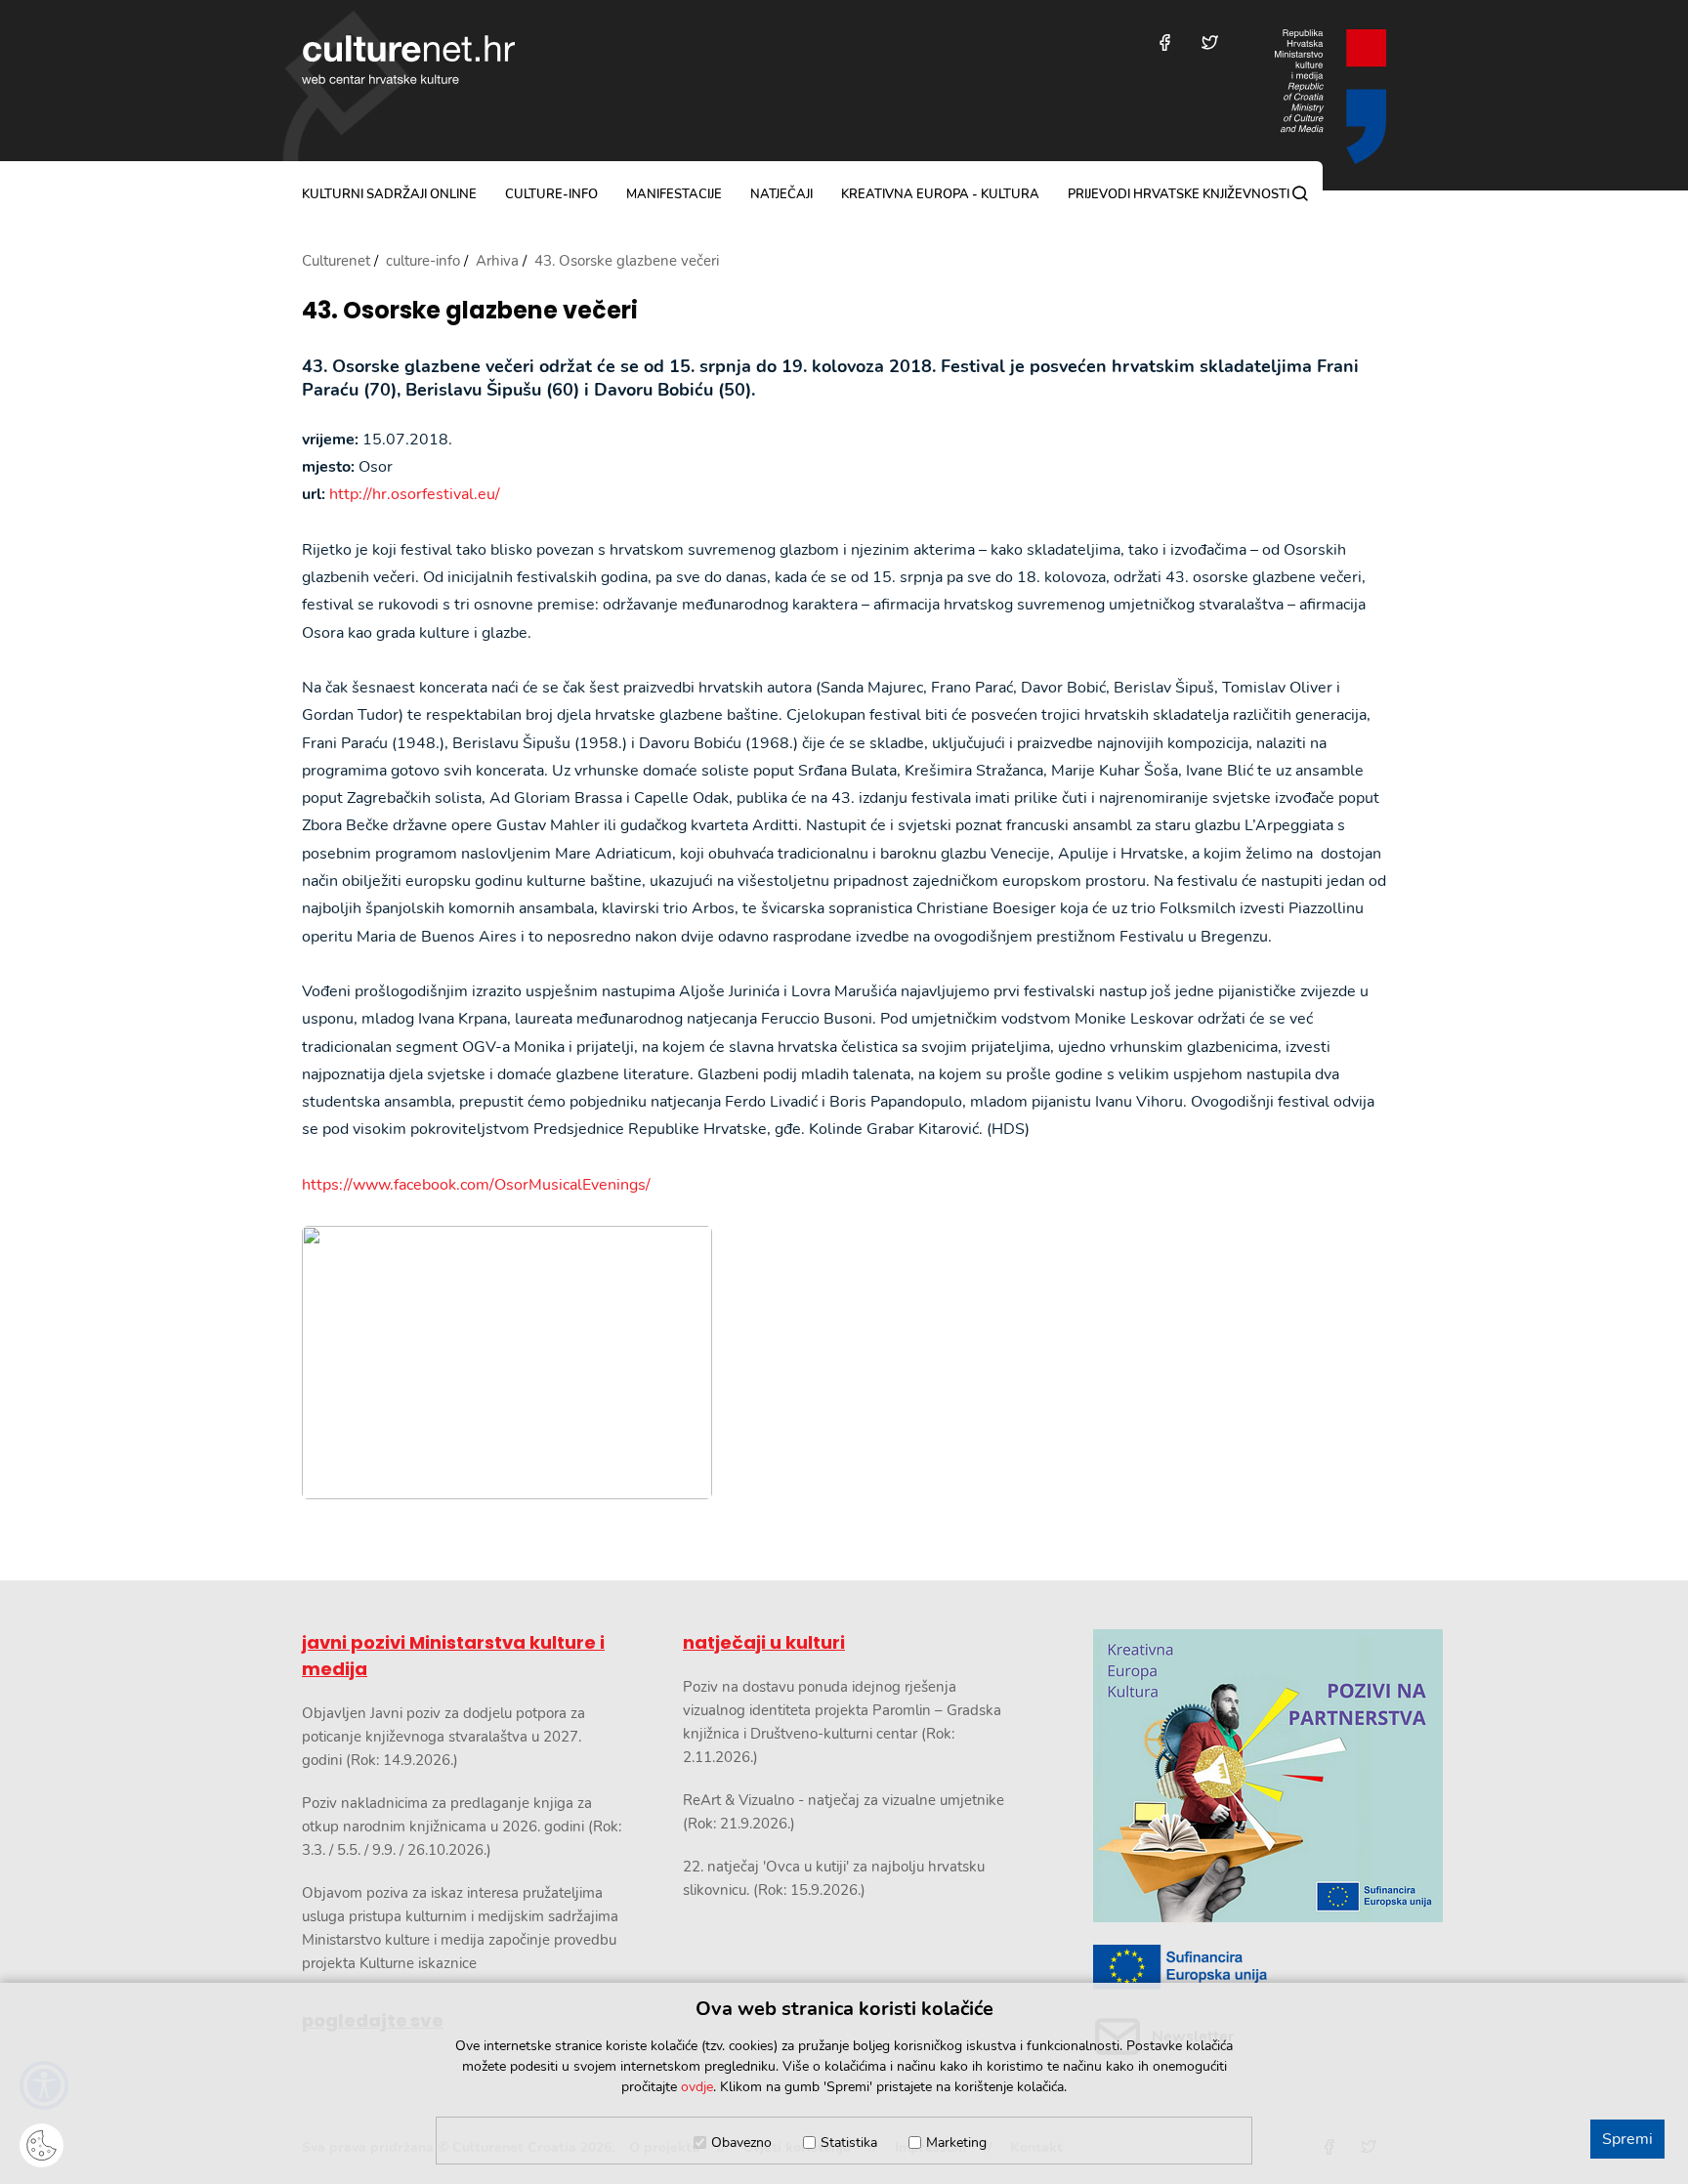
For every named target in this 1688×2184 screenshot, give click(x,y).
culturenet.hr (408, 60)
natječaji (781, 194)
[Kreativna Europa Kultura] (1240, 1776)
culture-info (551, 194)
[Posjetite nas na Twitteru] (1210, 42)
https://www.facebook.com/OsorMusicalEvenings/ (476, 1185)
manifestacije (674, 194)
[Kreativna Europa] (1240, 1968)
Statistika (849, 2142)
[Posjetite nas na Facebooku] (1165, 42)
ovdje (697, 2087)
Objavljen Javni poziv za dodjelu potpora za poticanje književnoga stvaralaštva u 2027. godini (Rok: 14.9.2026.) (443, 1737)
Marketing (956, 2142)
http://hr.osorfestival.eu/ (415, 494)
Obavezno (741, 2142)
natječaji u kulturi (764, 1642)
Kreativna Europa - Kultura (940, 194)
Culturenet (336, 261)
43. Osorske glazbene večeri (470, 311)
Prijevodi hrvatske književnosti (1179, 194)
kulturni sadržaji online (389, 194)
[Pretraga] (1300, 193)
